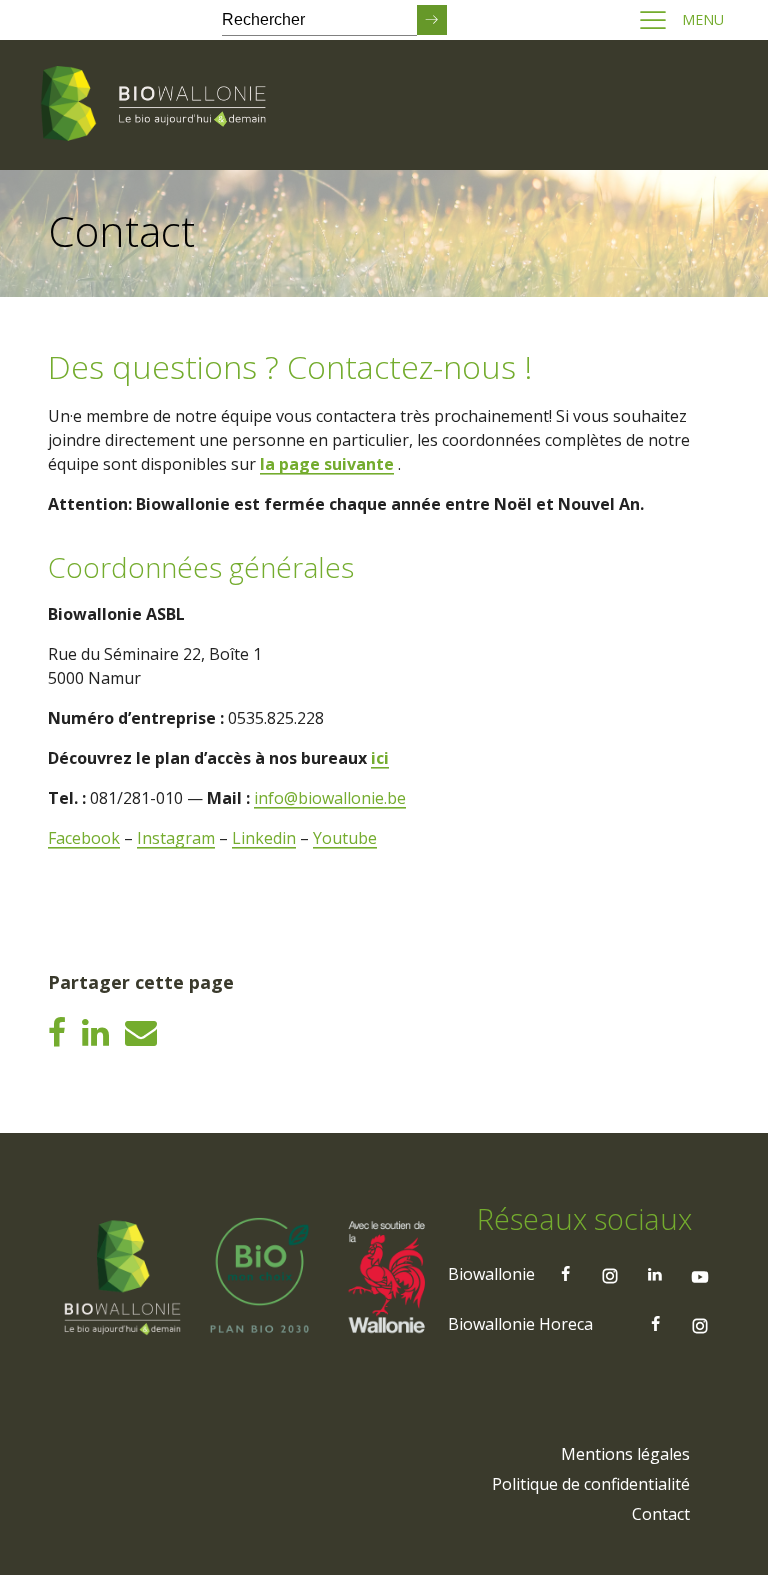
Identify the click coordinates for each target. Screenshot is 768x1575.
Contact (661, 1514)
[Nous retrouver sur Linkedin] (655, 1274)
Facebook (84, 838)
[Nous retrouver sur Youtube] (700, 1274)
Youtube (345, 838)
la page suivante (327, 464)
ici (380, 758)
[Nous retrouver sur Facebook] (565, 1274)
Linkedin (264, 838)
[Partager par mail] (141, 1031)
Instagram (176, 838)
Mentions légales (625, 1454)
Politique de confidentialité (591, 1484)
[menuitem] (625, 1454)
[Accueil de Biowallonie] (157, 105)
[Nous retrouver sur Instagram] (610, 1274)
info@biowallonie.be (330, 798)
